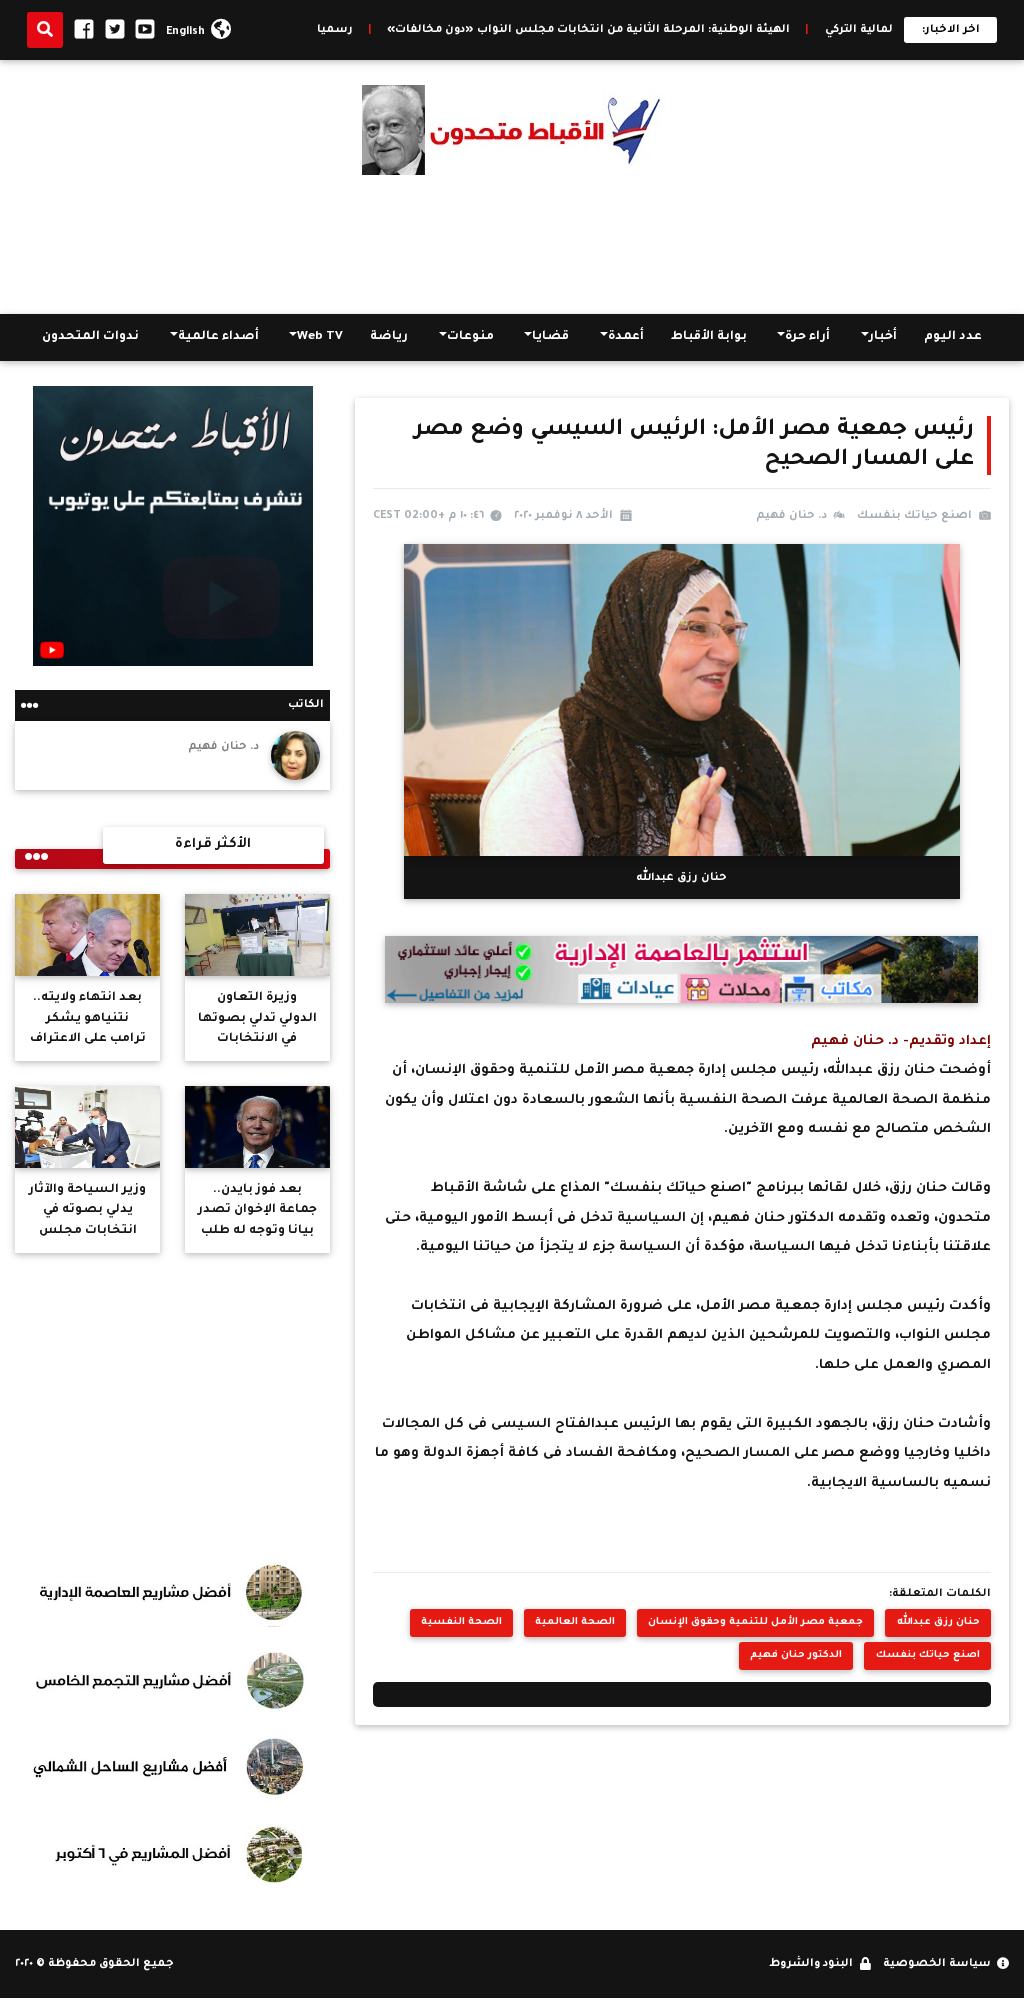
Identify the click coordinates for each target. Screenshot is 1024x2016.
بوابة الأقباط (709, 337)
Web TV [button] (320, 337)
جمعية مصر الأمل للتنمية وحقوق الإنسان (755, 1622)
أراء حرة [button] (807, 337)
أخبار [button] (883, 337)
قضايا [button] (550, 337)
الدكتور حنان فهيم (796, 1655)
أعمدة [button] (626, 337)
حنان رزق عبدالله (938, 1622)
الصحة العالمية (575, 1622)
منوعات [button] (470, 337)
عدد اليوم (953, 337)
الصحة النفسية (461, 1622)
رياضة (389, 337)
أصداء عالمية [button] (218, 337)
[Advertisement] (512, 244)
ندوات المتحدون (90, 337)
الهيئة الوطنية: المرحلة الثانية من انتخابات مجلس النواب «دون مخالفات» (666, 30)
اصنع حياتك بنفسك (928, 1655)
